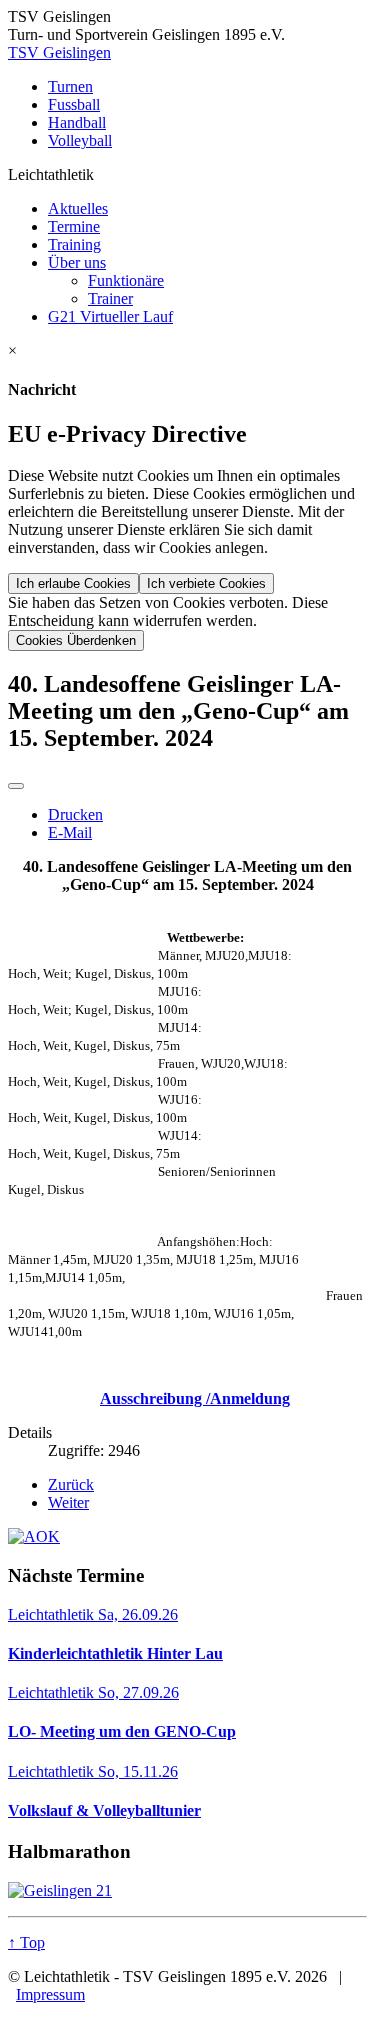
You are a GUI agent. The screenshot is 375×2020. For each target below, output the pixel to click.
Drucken (75, 814)
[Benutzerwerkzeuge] (16, 786)
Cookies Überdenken (76, 640)
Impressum (50, 1994)
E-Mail (70, 832)
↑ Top (26, 1942)
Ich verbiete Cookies (206, 583)
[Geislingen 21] (187, 1891)
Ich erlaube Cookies (73, 583)
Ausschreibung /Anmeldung (195, 1398)
